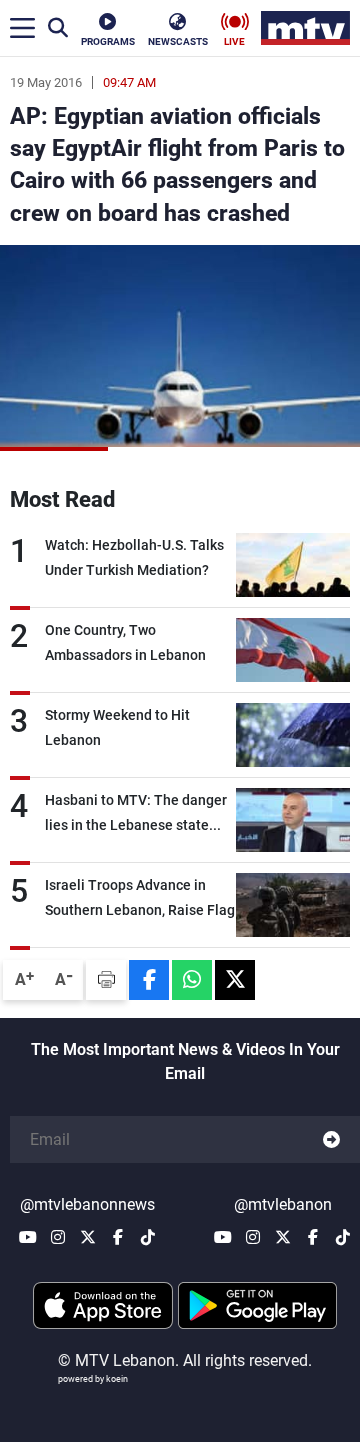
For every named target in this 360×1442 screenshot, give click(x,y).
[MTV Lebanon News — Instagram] (58, 1237)
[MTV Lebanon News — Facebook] (118, 1237)
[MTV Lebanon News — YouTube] (28, 1237)
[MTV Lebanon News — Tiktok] (148, 1237)
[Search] (58, 28)
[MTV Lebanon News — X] (88, 1237)
